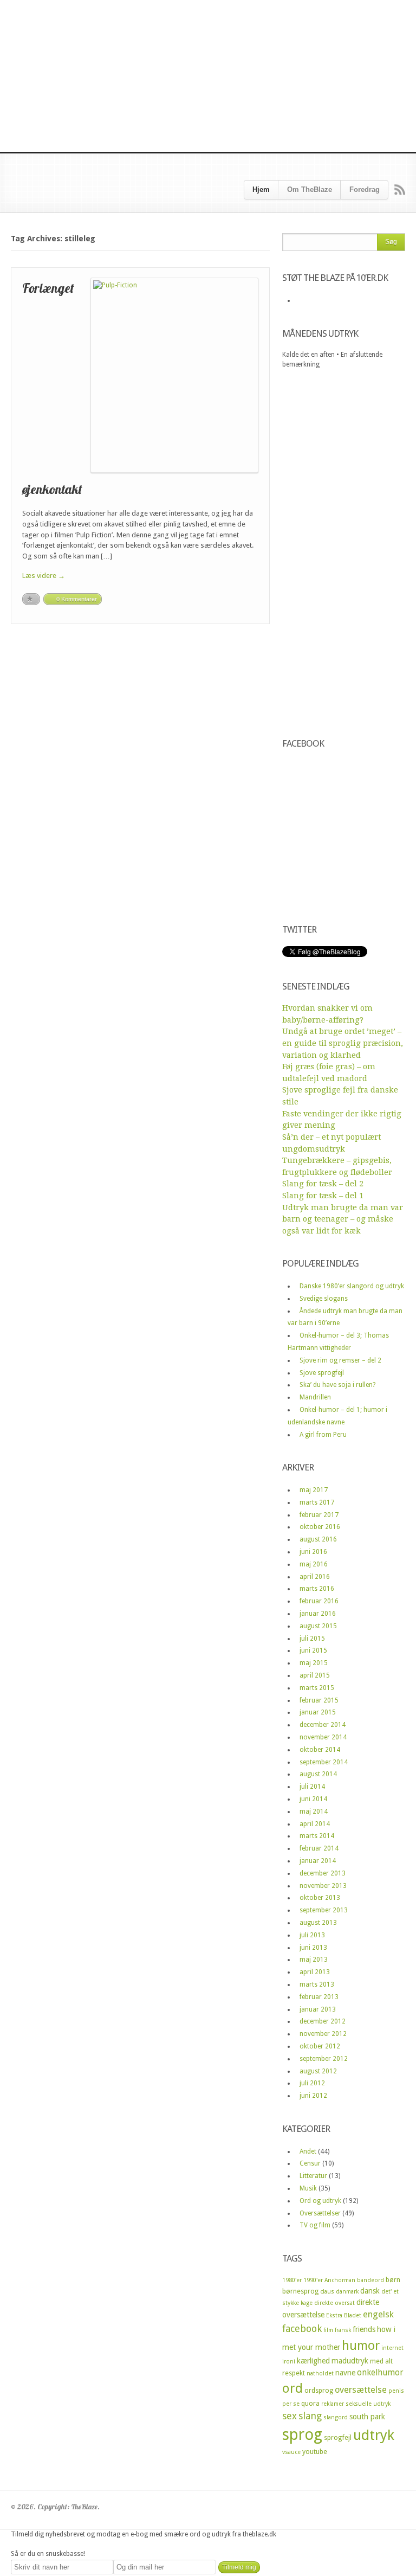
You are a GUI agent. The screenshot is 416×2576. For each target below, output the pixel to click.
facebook (302, 2328)
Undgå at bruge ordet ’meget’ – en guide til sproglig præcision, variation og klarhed (343, 1043)
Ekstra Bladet (344, 2315)
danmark (347, 2292)
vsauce (291, 2452)
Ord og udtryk (320, 2201)
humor (361, 2346)
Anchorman (340, 2280)
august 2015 (318, 1626)
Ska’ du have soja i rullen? (337, 1385)
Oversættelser (320, 2213)
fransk (343, 2330)
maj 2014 (314, 1811)
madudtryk (350, 2361)
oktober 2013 (320, 1898)
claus (327, 2292)
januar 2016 (318, 1614)
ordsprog (319, 2390)
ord (292, 2388)
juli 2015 (312, 1639)
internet (392, 2348)
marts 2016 (317, 1589)
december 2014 (323, 1725)
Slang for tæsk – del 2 (323, 1184)
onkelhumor (380, 2373)
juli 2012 (312, 2083)
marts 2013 (317, 1984)
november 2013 (323, 1886)
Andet (308, 2151)
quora (310, 2403)
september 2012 (324, 2059)
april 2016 (315, 1577)
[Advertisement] (208, 76)
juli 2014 (312, 1787)
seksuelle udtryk (368, 2404)
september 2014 (324, 1762)
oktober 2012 (320, 2046)
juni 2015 (313, 1650)
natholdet (320, 2373)
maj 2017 (314, 1490)
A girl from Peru (323, 1435)
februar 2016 (319, 1601)
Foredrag (365, 189)
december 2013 (323, 1873)
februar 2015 (319, 1700)
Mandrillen (315, 1397)
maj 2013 (314, 1960)
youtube (315, 2452)
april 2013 (315, 1972)
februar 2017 (319, 1515)
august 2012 (318, 2071)
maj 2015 (314, 1663)
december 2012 (323, 2021)
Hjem (261, 189)
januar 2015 (318, 1712)
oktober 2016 (320, 1527)
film (328, 2330)
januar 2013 (318, 2009)
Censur (310, 2163)
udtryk (374, 2435)
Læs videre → (44, 576)
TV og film (315, 2225)
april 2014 (315, 1824)
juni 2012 (313, 2096)
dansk (370, 2291)
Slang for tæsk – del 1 (323, 1196)
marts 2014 (317, 1836)
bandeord (370, 2280)
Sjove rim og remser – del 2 (340, 1360)
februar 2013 (319, 1997)
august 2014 (318, 1774)
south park (367, 2417)
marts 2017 (317, 1502)
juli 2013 (312, 1935)
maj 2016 (314, 1564)
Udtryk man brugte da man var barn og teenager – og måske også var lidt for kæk (343, 1219)
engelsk (378, 2314)
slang (310, 2416)
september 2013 (324, 1910)
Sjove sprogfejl (322, 1373)
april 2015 (315, 1675)
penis (396, 2391)
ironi (289, 2362)
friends (364, 2329)
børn (393, 2280)
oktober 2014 (320, 1750)
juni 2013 (313, 1948)
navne (345, 2373)
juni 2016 (313, 1552)
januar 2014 (318, 1861)
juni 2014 (313, 1799)
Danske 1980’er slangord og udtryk (352, 1286)
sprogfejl (338, 2437)
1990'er (313, 2280)
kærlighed (313, 2361)
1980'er (292, 2280)
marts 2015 (317, 1688)
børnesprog (300, 2291)
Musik (308, 2188)
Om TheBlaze (310, 189)
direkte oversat (334, 2303)
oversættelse (361, 2390)
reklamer (333, 2404)
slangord (336, 2417)
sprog (302, 2434)
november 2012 (323, 2034)
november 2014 (323, 1737)
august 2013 (318, 1923)
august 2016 (318, 1539)
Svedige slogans (324, 1299)
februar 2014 (319, 1848)
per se (291, 2404)
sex (290, 2416)
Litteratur (313, 2176)
